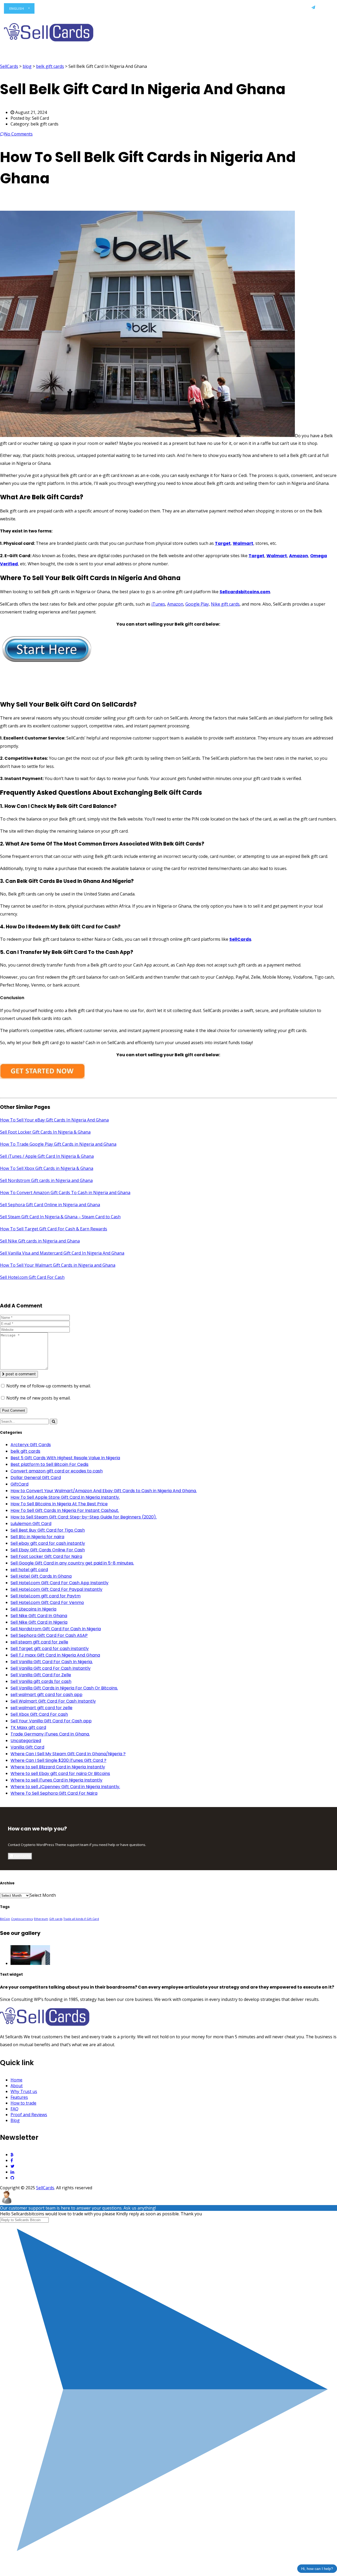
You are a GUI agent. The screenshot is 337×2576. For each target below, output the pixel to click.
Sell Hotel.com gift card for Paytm (46, 1596)
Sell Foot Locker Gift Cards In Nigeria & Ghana (45, 1132)
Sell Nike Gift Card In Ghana (39, 1616)
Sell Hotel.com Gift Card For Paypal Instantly (56, 1589)
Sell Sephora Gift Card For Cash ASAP (49, 1635)
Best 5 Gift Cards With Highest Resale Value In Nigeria (65, 1458)
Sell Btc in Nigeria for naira (37, 1537)
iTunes (158, 604)
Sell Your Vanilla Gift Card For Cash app (51, 1721)
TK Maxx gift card (28, 1727)
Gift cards (56, 1919)
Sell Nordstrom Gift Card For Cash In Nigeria (56, 1629)
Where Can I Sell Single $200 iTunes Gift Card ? (58, 1760)
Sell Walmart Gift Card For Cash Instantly (53, 1701)
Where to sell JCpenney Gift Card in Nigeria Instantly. (65, 1787)
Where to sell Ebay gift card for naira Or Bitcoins (60, 1773)
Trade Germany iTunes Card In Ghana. (50, 1734)
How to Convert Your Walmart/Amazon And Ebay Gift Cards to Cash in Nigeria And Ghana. (104, 1491)
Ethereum (41, 1919)
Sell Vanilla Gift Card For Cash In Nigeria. (52, 1662)
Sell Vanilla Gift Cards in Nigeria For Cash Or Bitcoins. (64, 1688)
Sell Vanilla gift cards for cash (41, 1681)
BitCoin (5, 1919)
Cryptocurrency (22, 1919)
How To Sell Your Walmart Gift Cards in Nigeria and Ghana (58, 1265)
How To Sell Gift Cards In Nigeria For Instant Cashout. (65, 1510)
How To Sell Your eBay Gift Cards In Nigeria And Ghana (54, 1120)
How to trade (182, 9)
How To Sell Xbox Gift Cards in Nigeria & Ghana (47, 1168)
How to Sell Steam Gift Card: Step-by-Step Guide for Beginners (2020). (84, 1517)
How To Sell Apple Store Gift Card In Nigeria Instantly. (65, 1497)
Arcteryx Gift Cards (31, 1445)
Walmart (277, 556)
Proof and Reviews (239, 9)
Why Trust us (121, 9)
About (94, 9)
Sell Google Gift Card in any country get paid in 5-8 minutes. (72, 1563)
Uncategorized (26, 1741)
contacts (21, 1856)
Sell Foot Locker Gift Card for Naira (46, 1556)
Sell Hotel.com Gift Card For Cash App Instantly (60, 1583)
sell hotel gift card (29, 1570)
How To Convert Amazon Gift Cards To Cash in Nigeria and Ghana (65, 1193)
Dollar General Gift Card (36, 1478)
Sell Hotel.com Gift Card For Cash (32, 1277)
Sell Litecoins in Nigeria (33, 1609)
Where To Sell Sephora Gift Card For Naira (54, 1793)
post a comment (20, 1374)
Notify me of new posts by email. (38, 1398)
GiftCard (19, 1484)
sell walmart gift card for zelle (41, 1708)
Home (73, 9)
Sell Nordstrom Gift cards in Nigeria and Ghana (46, 1180)
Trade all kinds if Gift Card (81, 1919)
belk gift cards (25, 1451)
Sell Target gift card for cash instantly (50, 1649)
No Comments (18, 134)
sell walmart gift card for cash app (46, 1695)
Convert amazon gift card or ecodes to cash (57, 1471)
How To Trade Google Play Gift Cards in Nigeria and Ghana (58, 1144)
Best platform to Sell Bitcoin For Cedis (49, 1464)
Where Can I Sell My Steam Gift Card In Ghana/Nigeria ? (68, 1754)
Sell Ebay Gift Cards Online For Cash (48, 1550)
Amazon (299, 556)
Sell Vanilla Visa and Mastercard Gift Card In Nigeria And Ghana (62, 1253)
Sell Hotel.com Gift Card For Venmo (47, 1603)
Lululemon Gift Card (31, 1524)
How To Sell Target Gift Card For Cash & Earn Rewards (54, 1229)
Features (152, 9)
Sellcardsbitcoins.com (245, 592)
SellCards (240, 939)
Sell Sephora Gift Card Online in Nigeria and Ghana (50, 1205)
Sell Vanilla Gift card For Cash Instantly (51, 1668)
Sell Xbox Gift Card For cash (39, 1714)
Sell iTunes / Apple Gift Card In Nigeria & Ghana (47, 1156)
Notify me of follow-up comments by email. (49, 1386)
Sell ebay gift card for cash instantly (48, 1543)
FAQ (208, 9)
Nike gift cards (225, 604)
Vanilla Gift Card (27, 1747)
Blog (271, 9)
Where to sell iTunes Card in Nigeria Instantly (56, 1780)
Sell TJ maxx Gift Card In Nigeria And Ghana (55, 1655)
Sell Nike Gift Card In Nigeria (39, 1622)
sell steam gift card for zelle (39, 1642)
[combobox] (43, 1895)
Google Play (197, 604)
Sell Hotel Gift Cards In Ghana (41, 1576)
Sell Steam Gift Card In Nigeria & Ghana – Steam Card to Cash (60, 1217)
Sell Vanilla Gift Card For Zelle (41, 1675)
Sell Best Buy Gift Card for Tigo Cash (48, 1530)
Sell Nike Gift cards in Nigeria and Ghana (40, 1241)
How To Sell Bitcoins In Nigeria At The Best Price (59, 1504)
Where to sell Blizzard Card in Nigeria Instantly (58, 1767)
